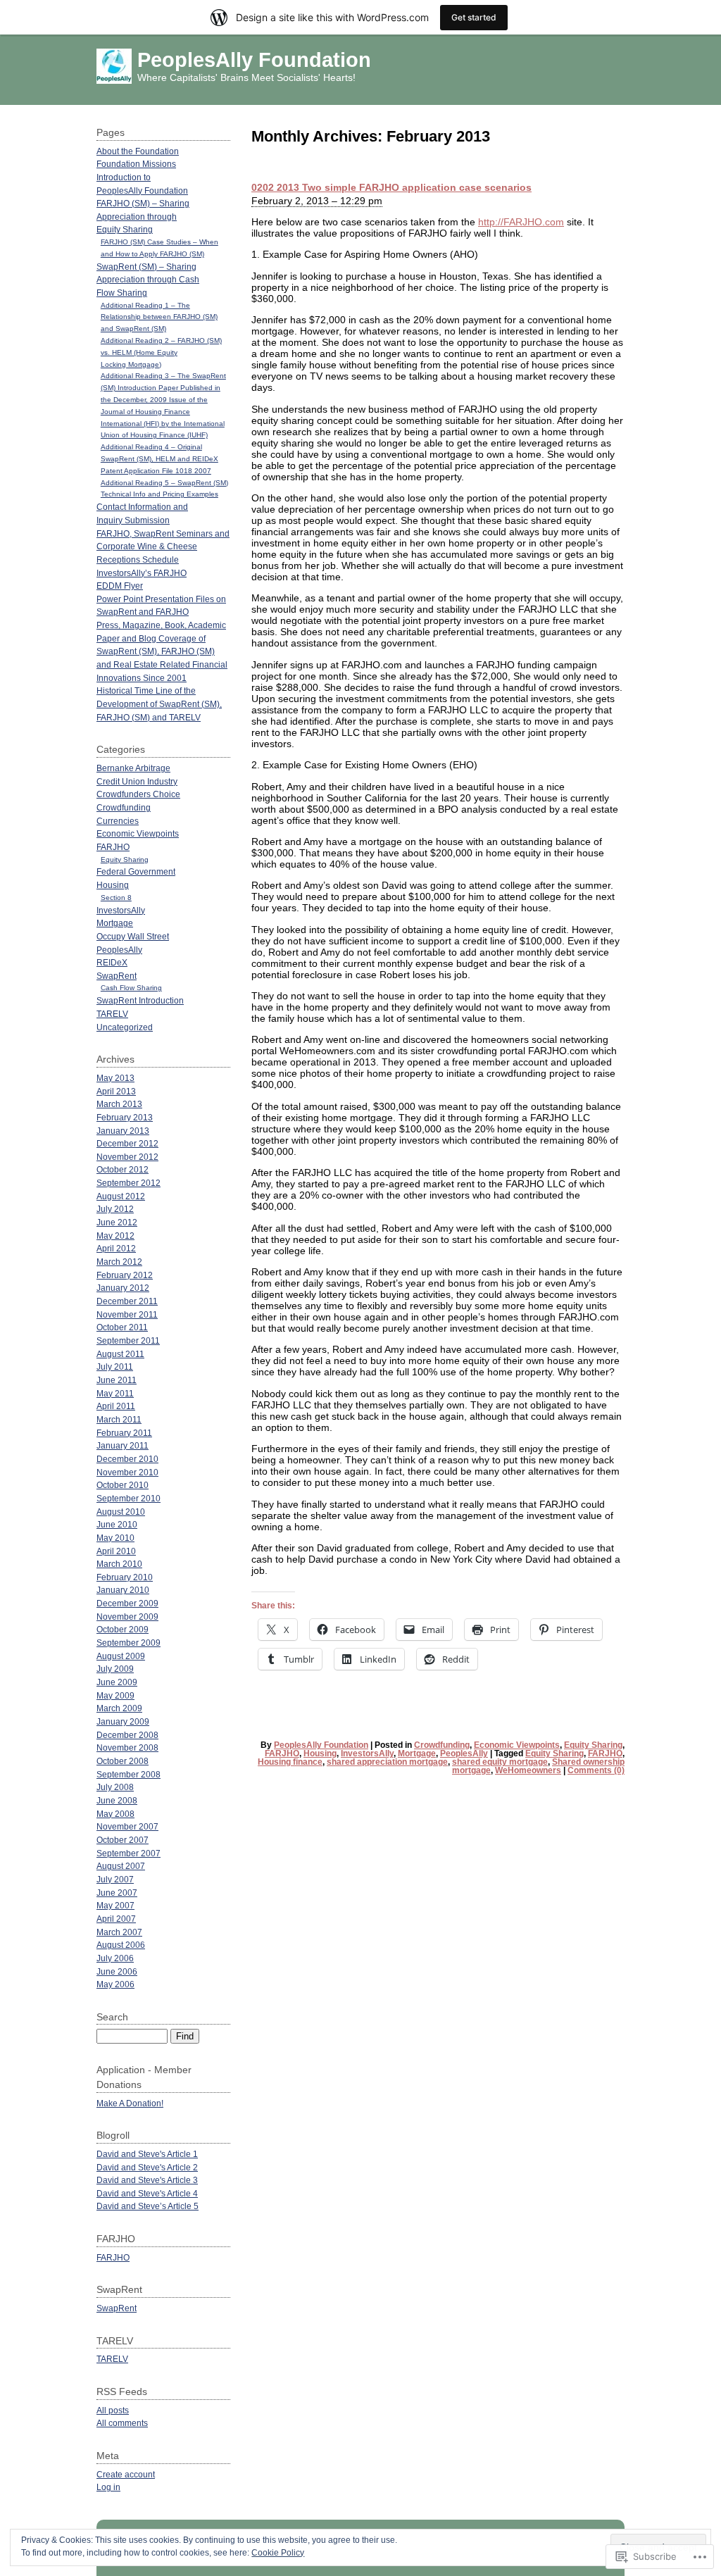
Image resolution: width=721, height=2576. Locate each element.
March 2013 (119, 1104)
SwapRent (117, 976)
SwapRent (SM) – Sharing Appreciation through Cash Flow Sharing (148, 280)
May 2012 (115, 1236)
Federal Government (136, 871)
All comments (122, 2423)
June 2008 (117, 1800)
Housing (320, 1753)
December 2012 (127, 1143)
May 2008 (115, 1814)
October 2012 (123, 1169)
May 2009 (115, 1695)
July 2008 (115, 1787)
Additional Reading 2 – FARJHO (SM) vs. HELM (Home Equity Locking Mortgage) (161, 352)
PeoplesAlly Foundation (254, 60)
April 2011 (116, 1406)
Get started (474, 17)
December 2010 (127, 1459)
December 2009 (127, 1603)
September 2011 (128, 1340)
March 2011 (119, 1419)
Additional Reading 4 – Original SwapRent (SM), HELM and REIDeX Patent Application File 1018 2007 (159, 459)
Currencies (118, 821)
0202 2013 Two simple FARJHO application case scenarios (391, 187)
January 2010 (123, 1590)
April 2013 (116, 1091)
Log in (108, 2487)
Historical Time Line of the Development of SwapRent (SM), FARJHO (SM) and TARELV (159, 704)
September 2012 (128, 1183)
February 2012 (125, 1275)
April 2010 (116, 1551)
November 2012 (127, 1157)
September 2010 (128, 1498)
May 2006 (115, 1984)
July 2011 (115, 1367)
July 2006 (115, 1958)
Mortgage (417, 1753)
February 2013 (125, 1117)
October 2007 (123, 1840)
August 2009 (121, 1656)
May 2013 (115, 1078)
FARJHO (282, 1753)
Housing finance (290, 1762)
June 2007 (117, 1893)
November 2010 (127, 1472)
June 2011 (117, 1380)
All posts (113, 2410)
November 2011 (127, 1314)
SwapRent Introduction (140, 1000)
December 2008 (127, 1735)
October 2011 (122, 1327)
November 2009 (127, 1617)
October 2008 (123, 1761)
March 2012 (119, 1262)
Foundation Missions (136, 164)
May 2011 (115, 1393)
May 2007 (115, 1905)
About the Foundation (138, 151)
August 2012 (121, 1196)
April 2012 (116, 1248)
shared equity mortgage (500, 1762)
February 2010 (125, 1577)
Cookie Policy (278, 2553)
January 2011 (123, 1445)
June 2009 (117, 1682)
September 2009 (128, 1643)
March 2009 (119, 1708)
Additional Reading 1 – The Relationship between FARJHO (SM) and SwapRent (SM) (159, 317)
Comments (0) (596, 1770)
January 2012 (123, 1288)
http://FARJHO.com (521, 222)
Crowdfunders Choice (138, 794)
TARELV (112, 1014)
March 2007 (119, 1932)
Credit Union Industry (137, 781)
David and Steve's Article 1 (147, 2154)
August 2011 (120, 1354)
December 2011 (127, 1301)
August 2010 (121, 1512)
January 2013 (123, 1131)
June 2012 (117, 1222)
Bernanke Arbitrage (133, 768)
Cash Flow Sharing (131, 988)
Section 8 (116, 898)
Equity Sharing (593, 1745)
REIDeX (112, 962)
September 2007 (128, 1853)
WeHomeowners (528, 1770)
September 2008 (128, 1774)
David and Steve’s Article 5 (148, 2206)
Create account (126, 2474)
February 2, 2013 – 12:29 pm (317, 201)
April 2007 (116, 1919)
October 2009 (123, 1629)
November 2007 (127, 1826)
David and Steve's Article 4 (147, 2193)
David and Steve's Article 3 (147, 2180)
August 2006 (121, 1945)
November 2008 (127, 1747)
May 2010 (115, 1538)
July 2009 (115, 1669)
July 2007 (115, 1879)
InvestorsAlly (367, 1753)
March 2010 (119, 1564)
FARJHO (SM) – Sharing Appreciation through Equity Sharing (143, 216)
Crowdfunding (442, 1745)
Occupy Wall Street (133, 936)
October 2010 (123, 1485)
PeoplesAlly (464, 1753)
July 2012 (115, 1209)
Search (112, 2017)
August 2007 (121, 1866)
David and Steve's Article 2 (147, 2167)
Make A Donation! (130, 2103)
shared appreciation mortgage (387, 1762)
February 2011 (124, 1433)
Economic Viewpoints (517, 1745)
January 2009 (123, 1721)
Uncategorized (125, 1027)
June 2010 (117, 1524)
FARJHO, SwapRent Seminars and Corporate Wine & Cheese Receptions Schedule (163, 546)
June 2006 (117, 1971)
